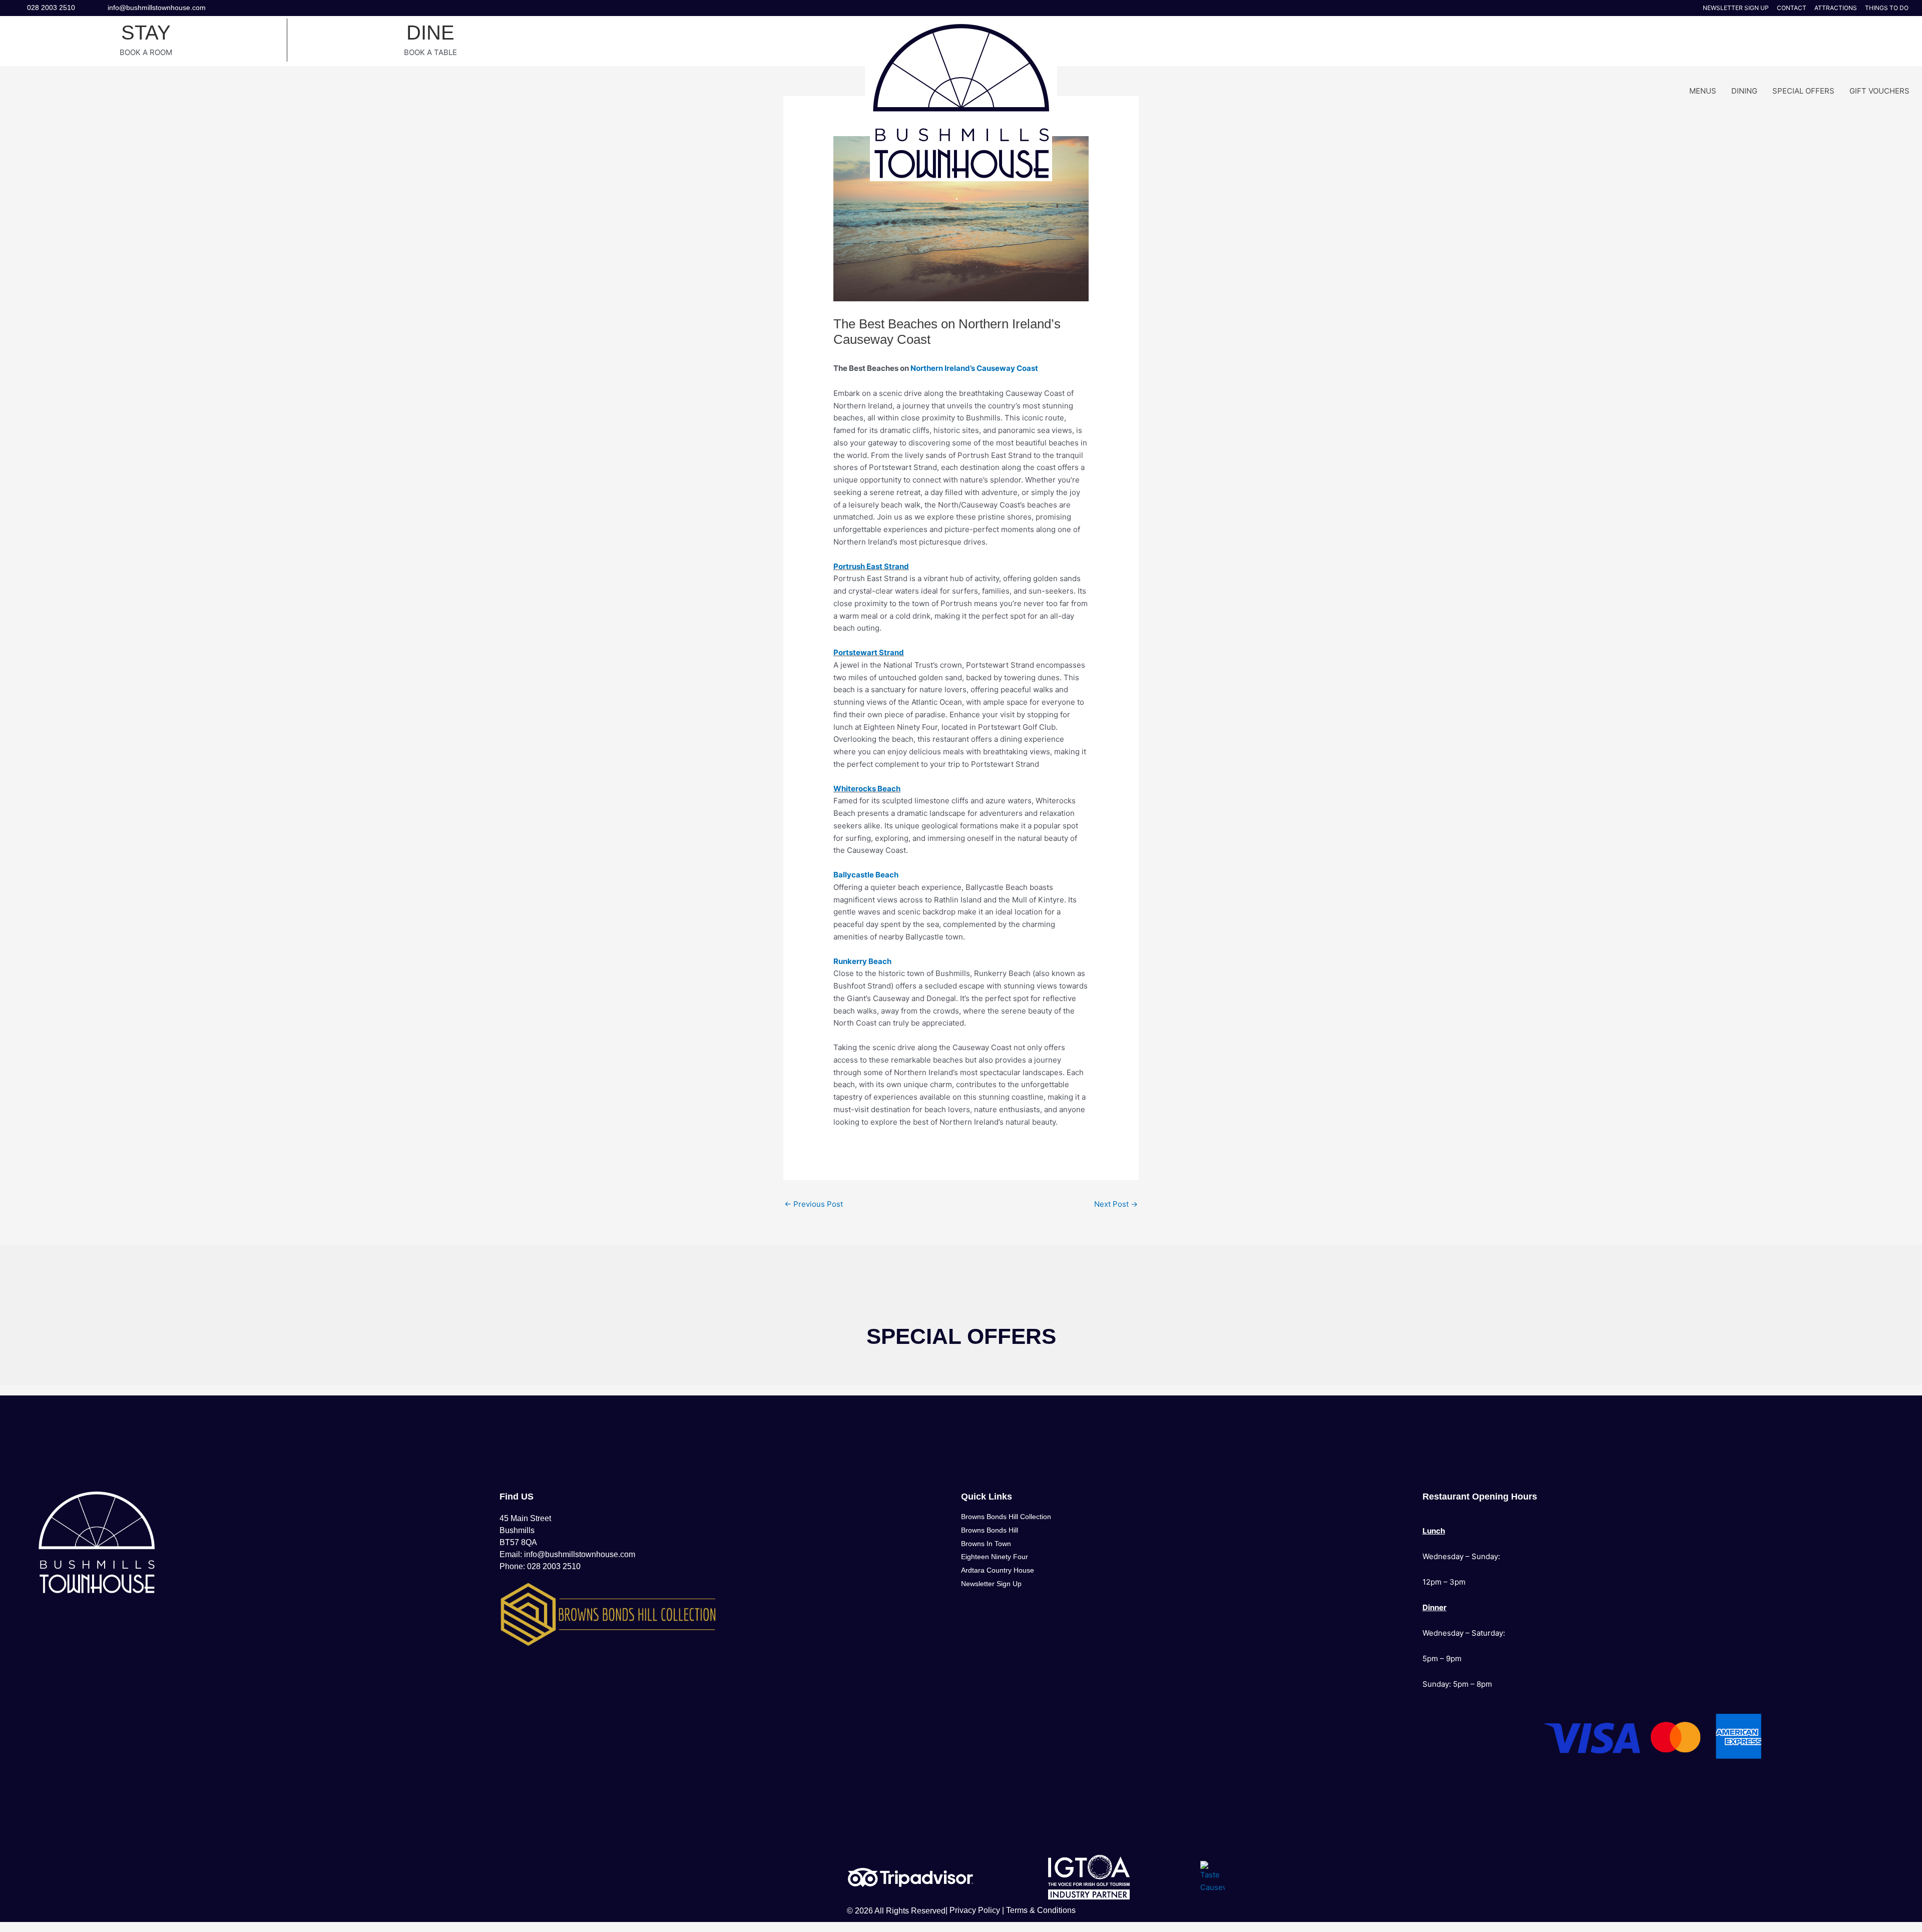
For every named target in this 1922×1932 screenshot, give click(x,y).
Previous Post (814, 1204)
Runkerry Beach (862, 961)
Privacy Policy (975, 1910)
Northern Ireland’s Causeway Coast (974, 368)
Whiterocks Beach (867, 789)
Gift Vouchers (1879, 91)
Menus (1703, 91)
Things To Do (1887, 8)
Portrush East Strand (871, 566)
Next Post (1116, 1204)
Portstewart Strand (869, 652)
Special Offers (1803, 91)
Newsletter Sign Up (1736, 8)
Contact (1792, 8)
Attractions (1836, 8)
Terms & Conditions (1041, 1910)
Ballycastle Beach (866, 875)
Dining (1744, 91)
